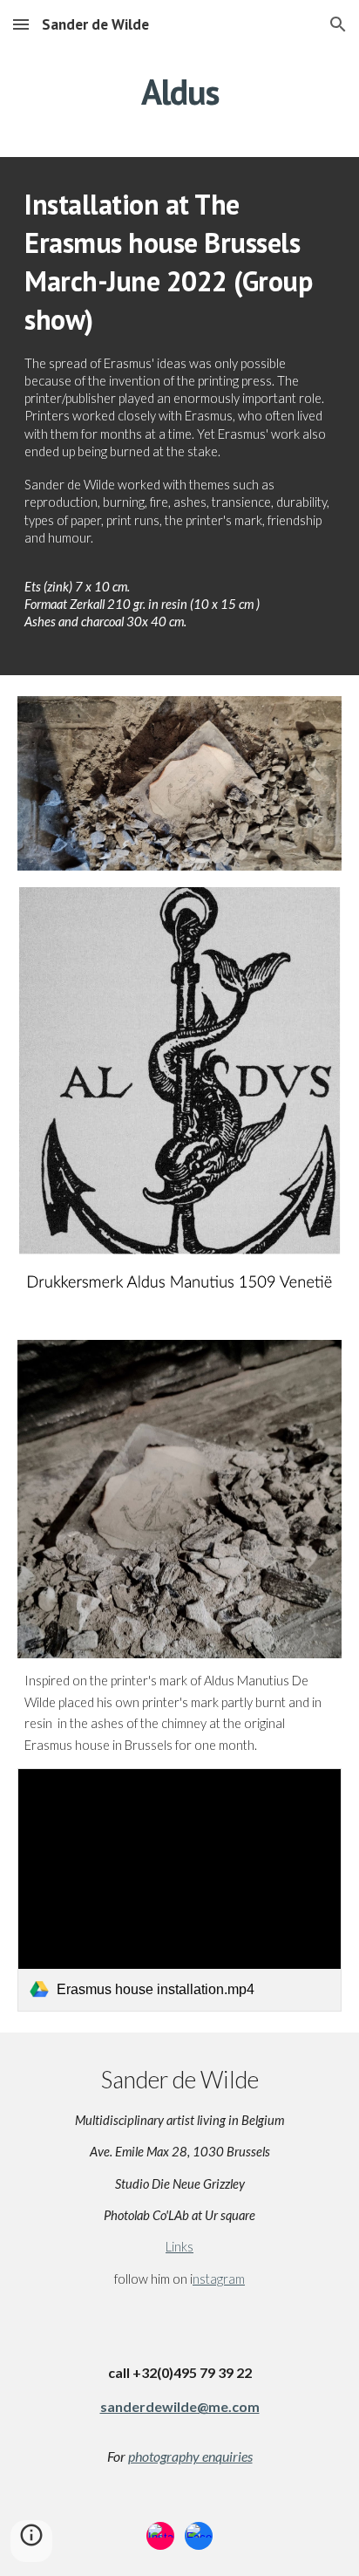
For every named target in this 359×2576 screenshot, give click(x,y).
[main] (179, 92)
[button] (21, 24)
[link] (179, 1890)
